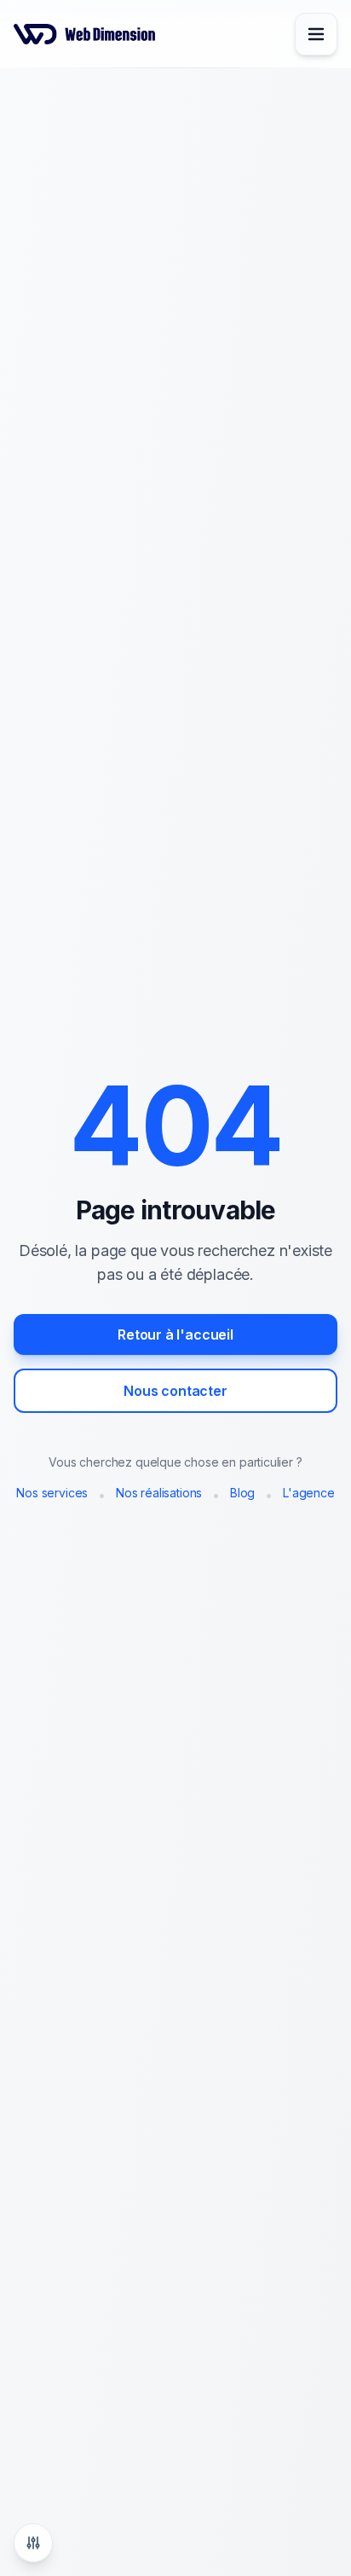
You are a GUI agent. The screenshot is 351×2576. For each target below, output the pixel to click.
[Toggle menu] (316, 34)
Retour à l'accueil (175, 1334)
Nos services (52, 1493)
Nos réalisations (159, 1493)
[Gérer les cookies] (33, 2543)
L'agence (309, 1493)
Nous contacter (175, 1391)
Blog (242, 1493)
